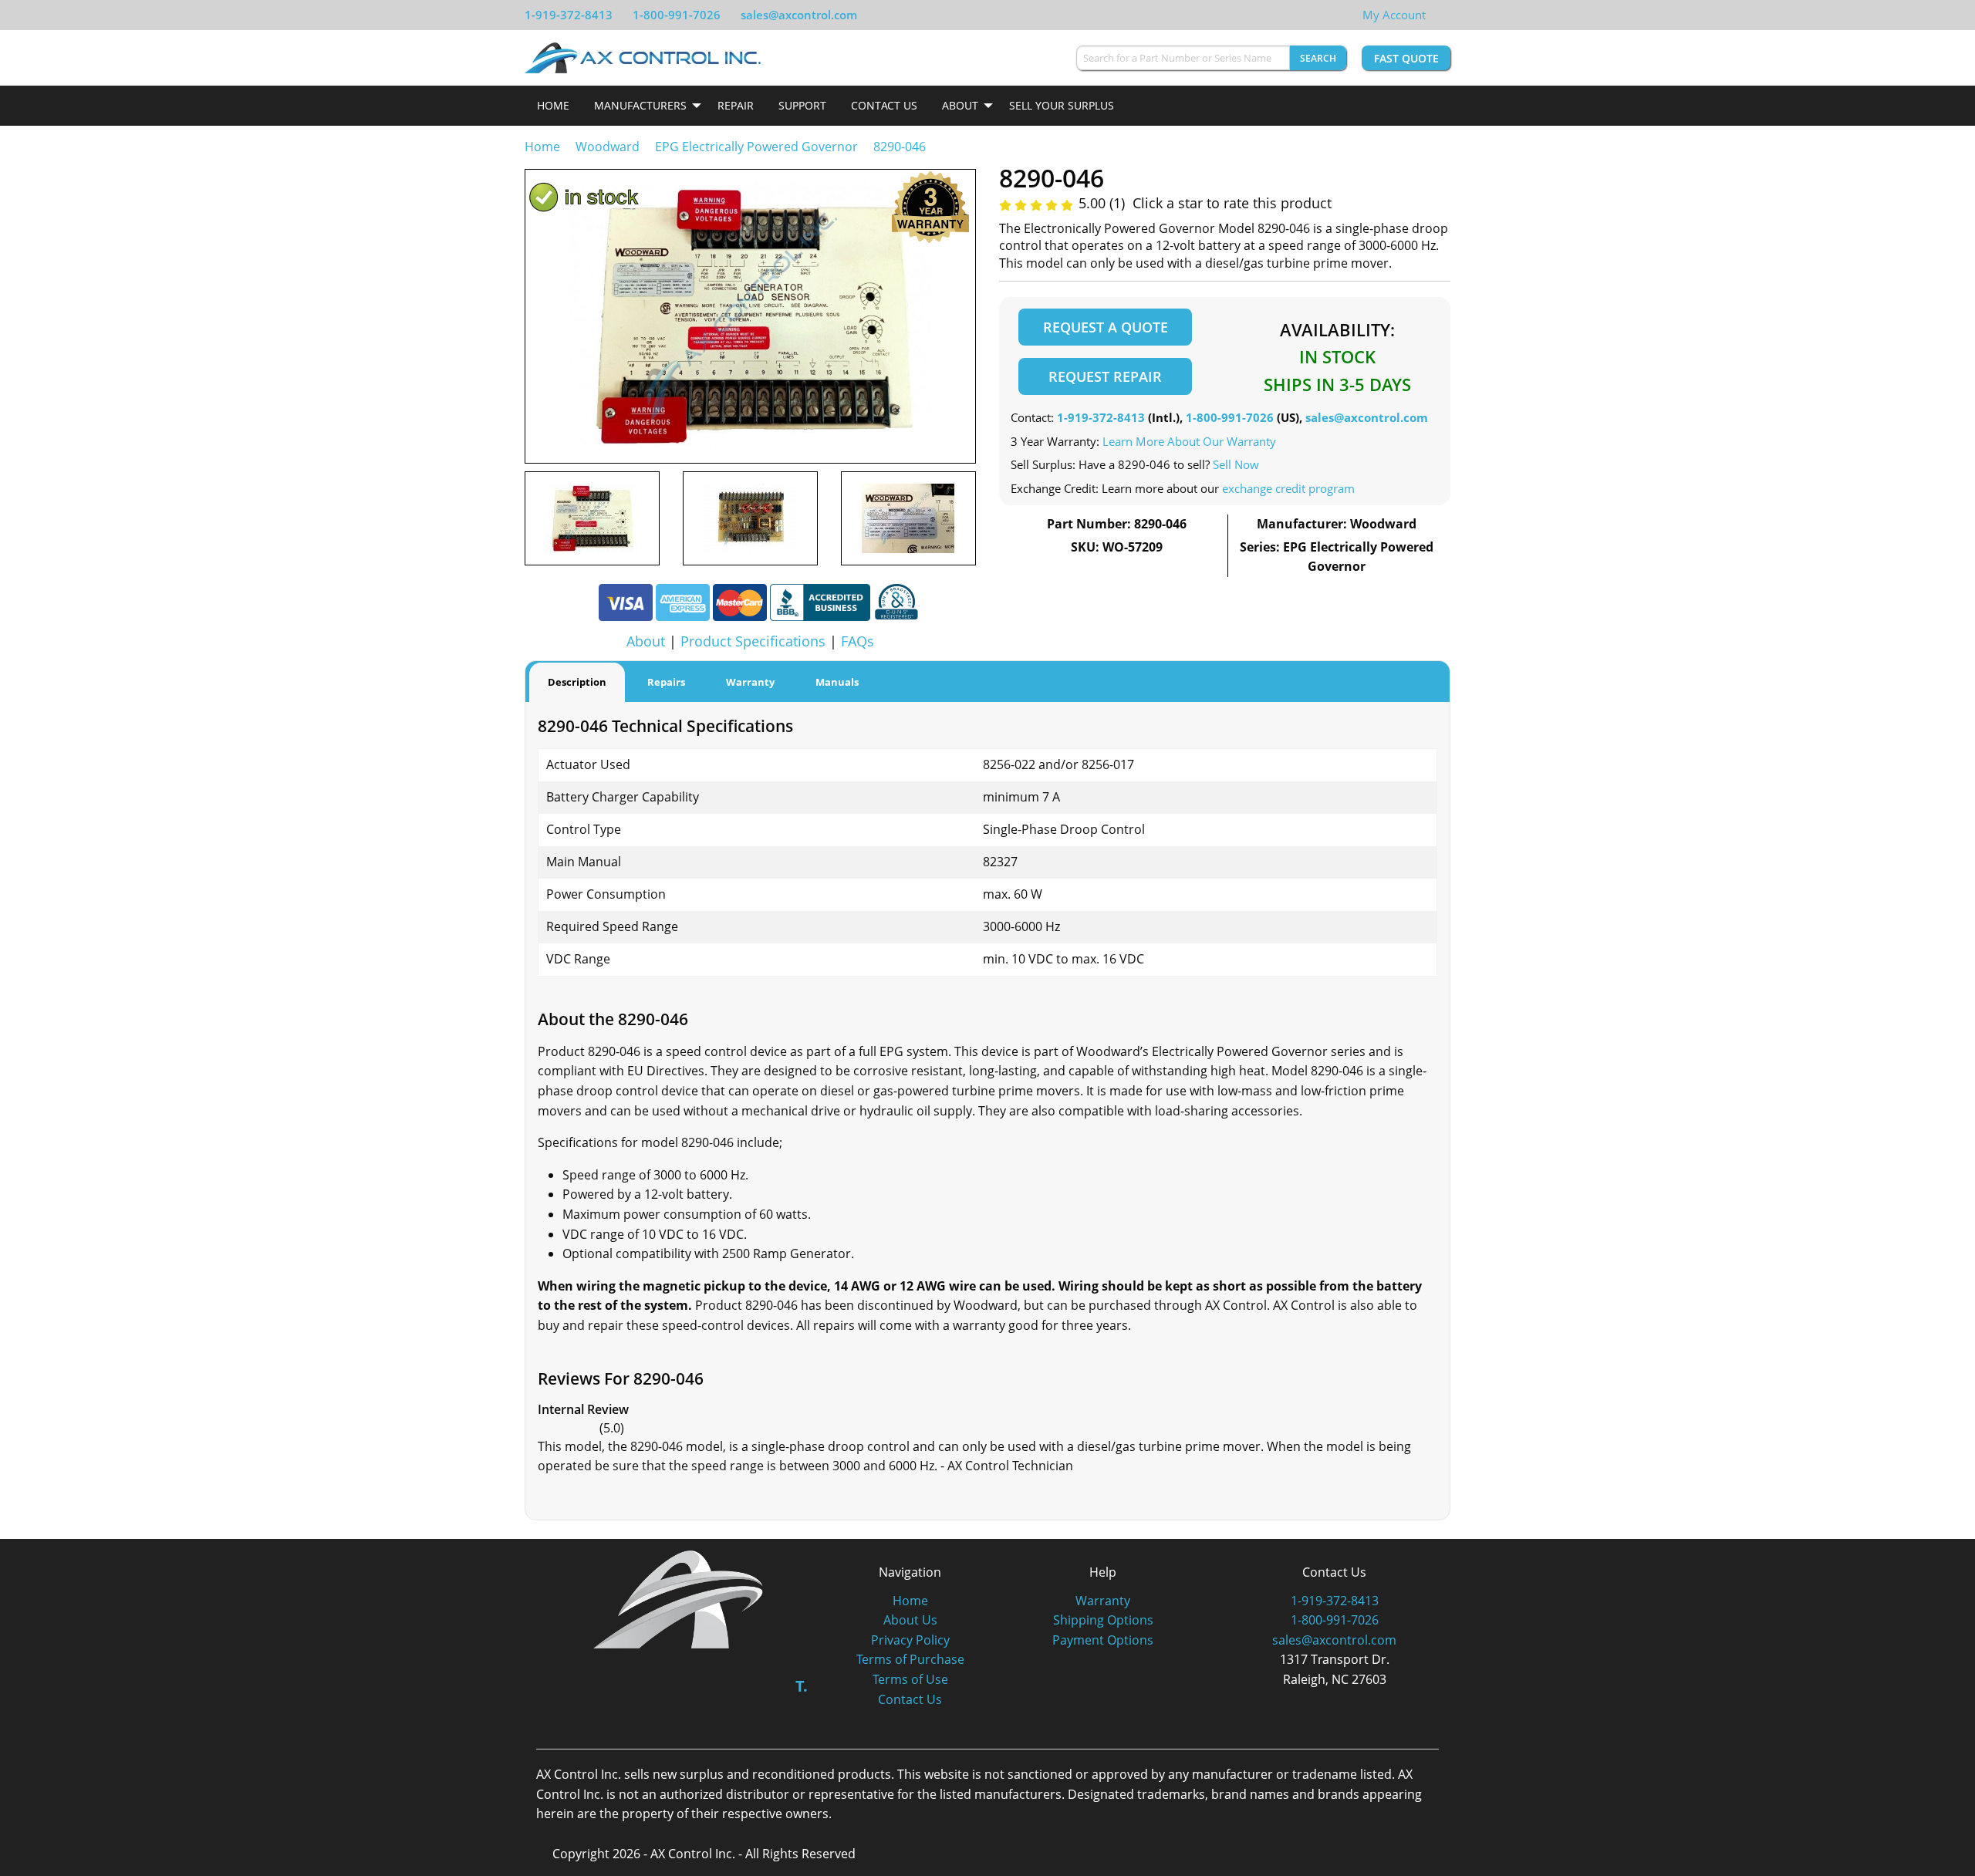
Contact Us (884, 105)
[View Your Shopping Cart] (1438, 15)
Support (802, 105)
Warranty (1103, 1601)
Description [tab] (577, 682)
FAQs (858, 641)
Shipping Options (1103, 1620)
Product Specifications (753, 641)
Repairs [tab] (666, 682)
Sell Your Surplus (1062, 105)
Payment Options (1103, 1640)
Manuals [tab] (837, 682)
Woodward (608, 147)
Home (553, 105)
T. (802, 1686)
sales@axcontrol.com (799, 15)
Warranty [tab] (750, 682)
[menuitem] (553, 106)
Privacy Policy (910, 1640)
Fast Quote (1406, 58)
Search (1318, 58)
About (960, 105)
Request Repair (1105, 376)
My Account (1394, 15)
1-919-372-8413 (569, 15)
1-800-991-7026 (677, 15)
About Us (910, 1620)
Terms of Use (910, 1679)
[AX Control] (679, 1598)
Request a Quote (1106, 327)
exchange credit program (1288, 488)
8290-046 (900, 147)
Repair (736, 105)
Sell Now (1236, 464)
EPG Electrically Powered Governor (756, 147)
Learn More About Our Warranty (1189, 441)
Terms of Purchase (910, 1659)
